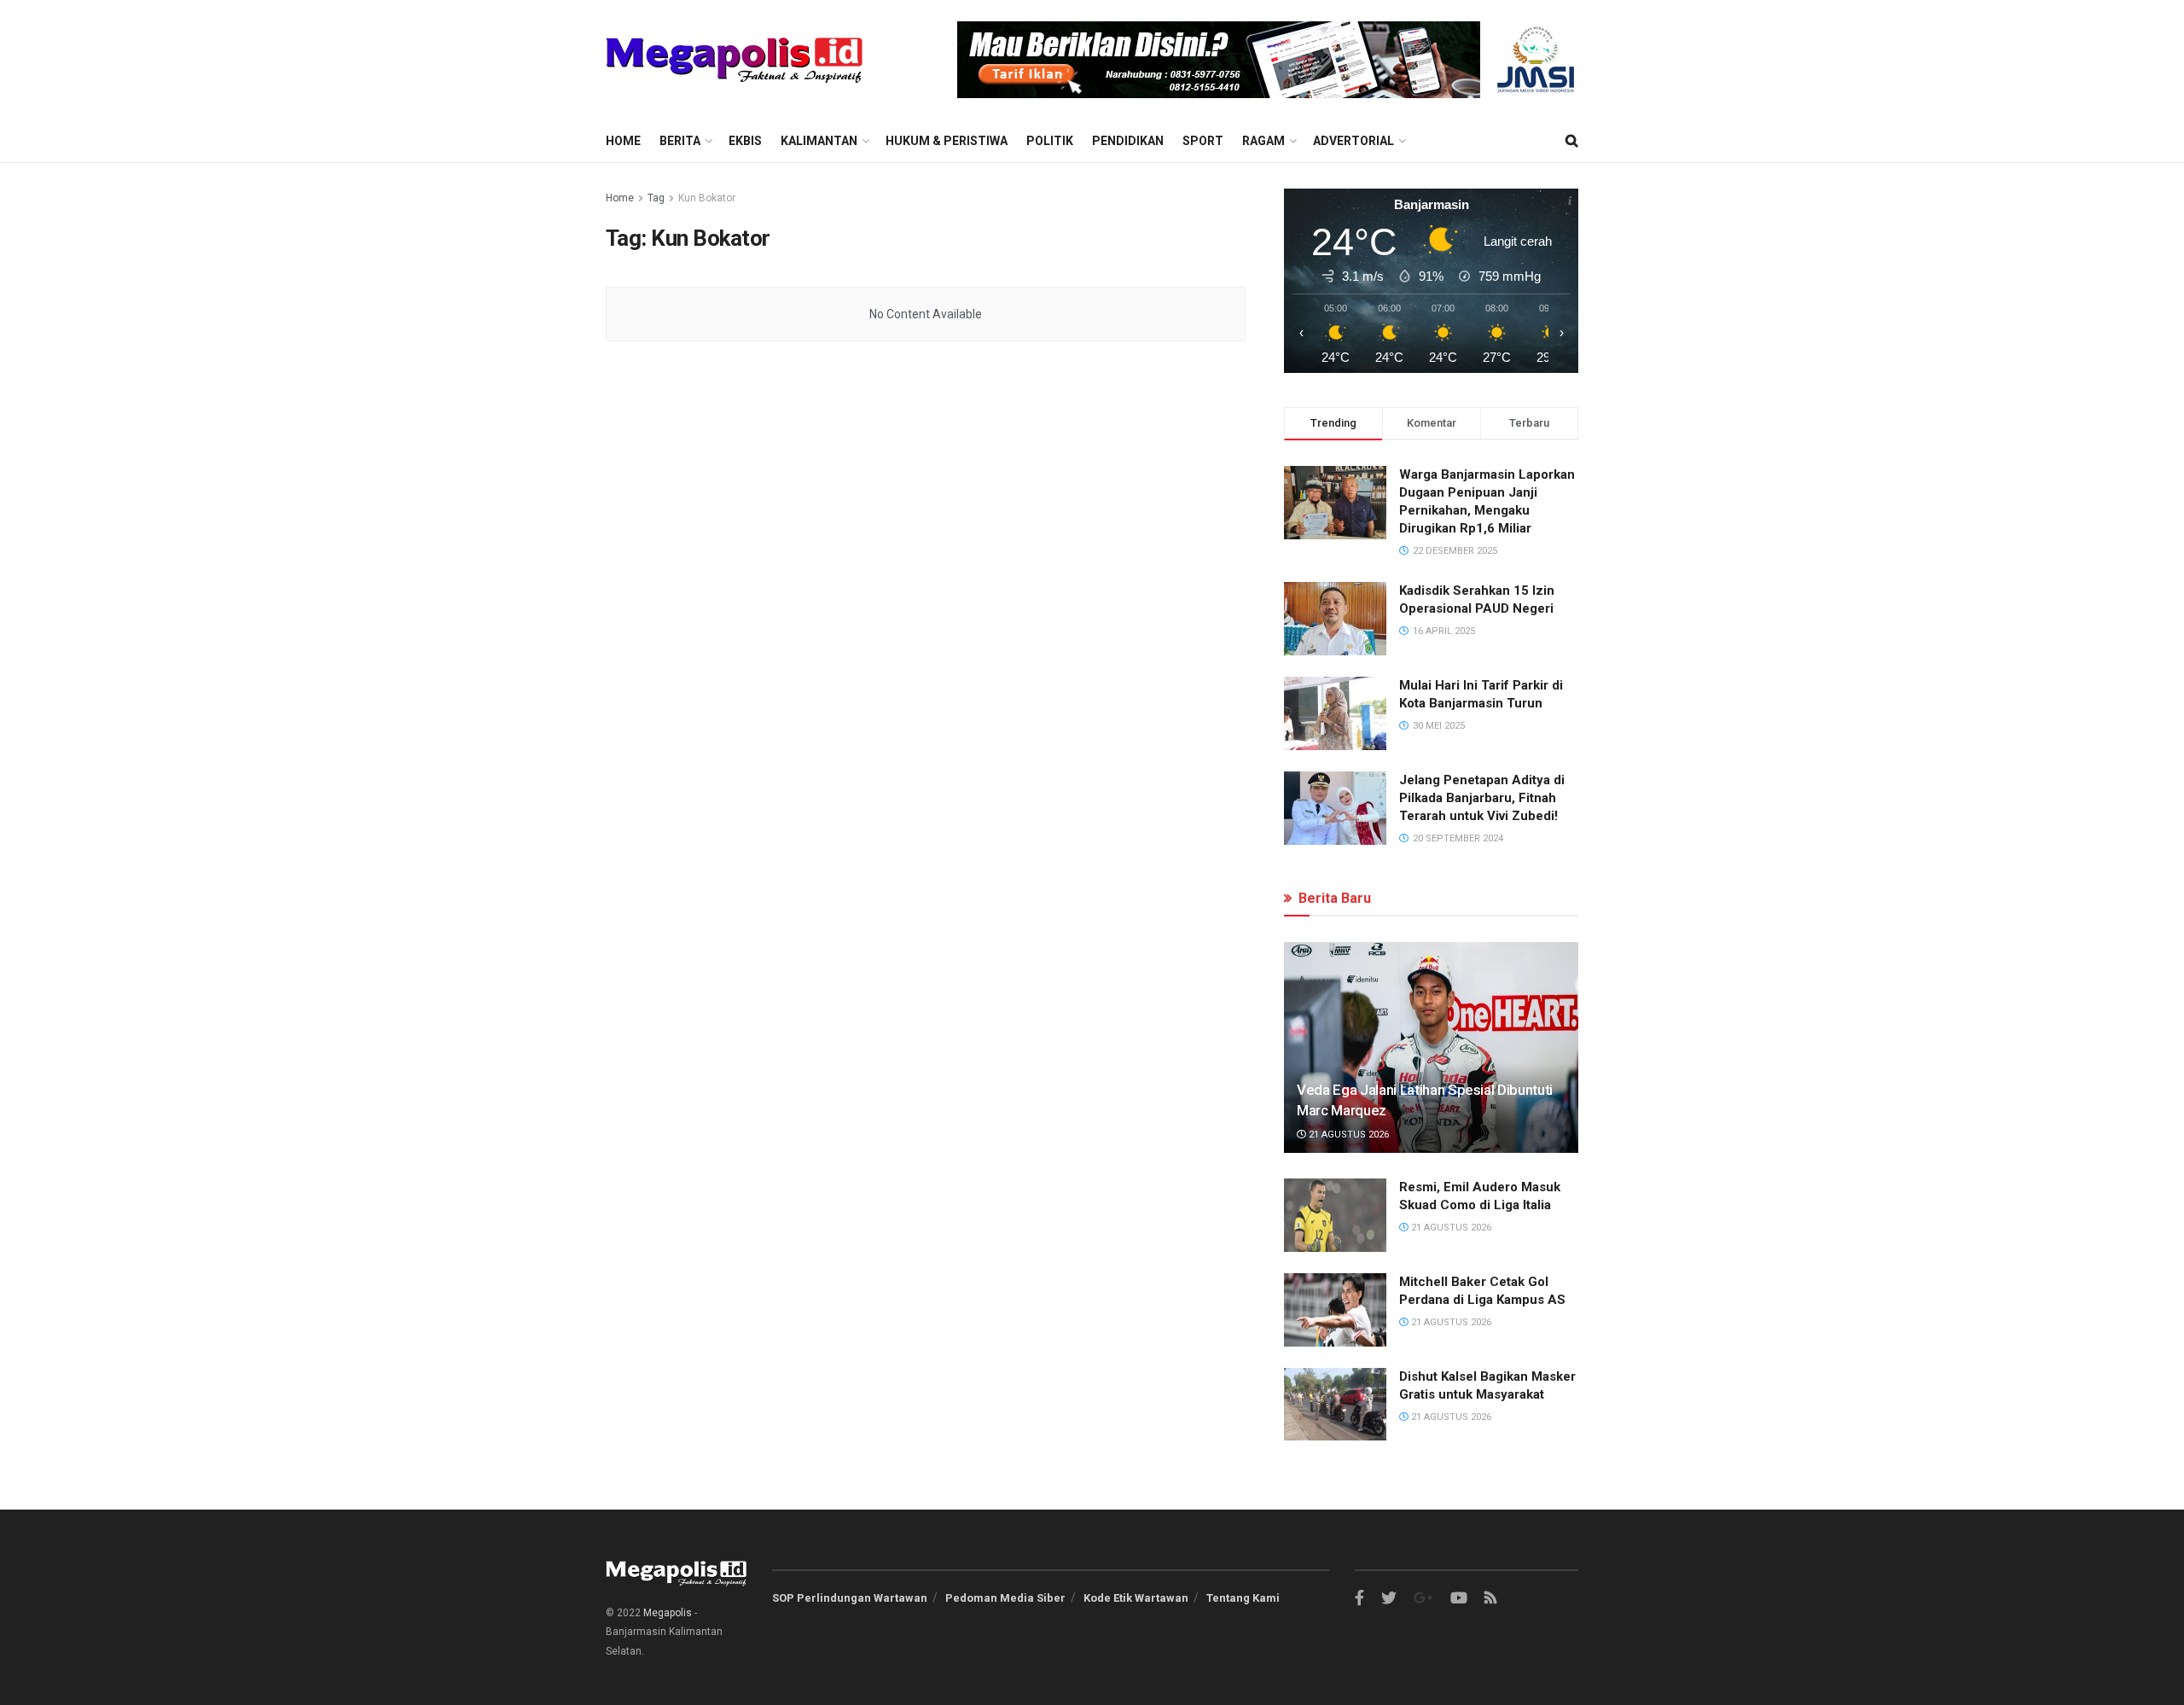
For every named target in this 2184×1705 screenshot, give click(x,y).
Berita (680, 141)
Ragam (1263, 141)
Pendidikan (1128, 141)
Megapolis (668, 1613)
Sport (1203, 141)
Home (623, 141)
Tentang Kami (1243, 1598)
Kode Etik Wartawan (1136, 1598)
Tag (656, 198)
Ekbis (745, 141)
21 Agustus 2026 (1348, 1135)
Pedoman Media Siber (1005, 1598)
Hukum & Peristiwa (947, 141)
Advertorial (1353, 141)
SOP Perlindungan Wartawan (850, 1598)
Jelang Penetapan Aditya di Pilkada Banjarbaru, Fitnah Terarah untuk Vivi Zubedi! (1482, 798)
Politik (1050, 141)
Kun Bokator (707, 198)
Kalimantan (819, 141)
